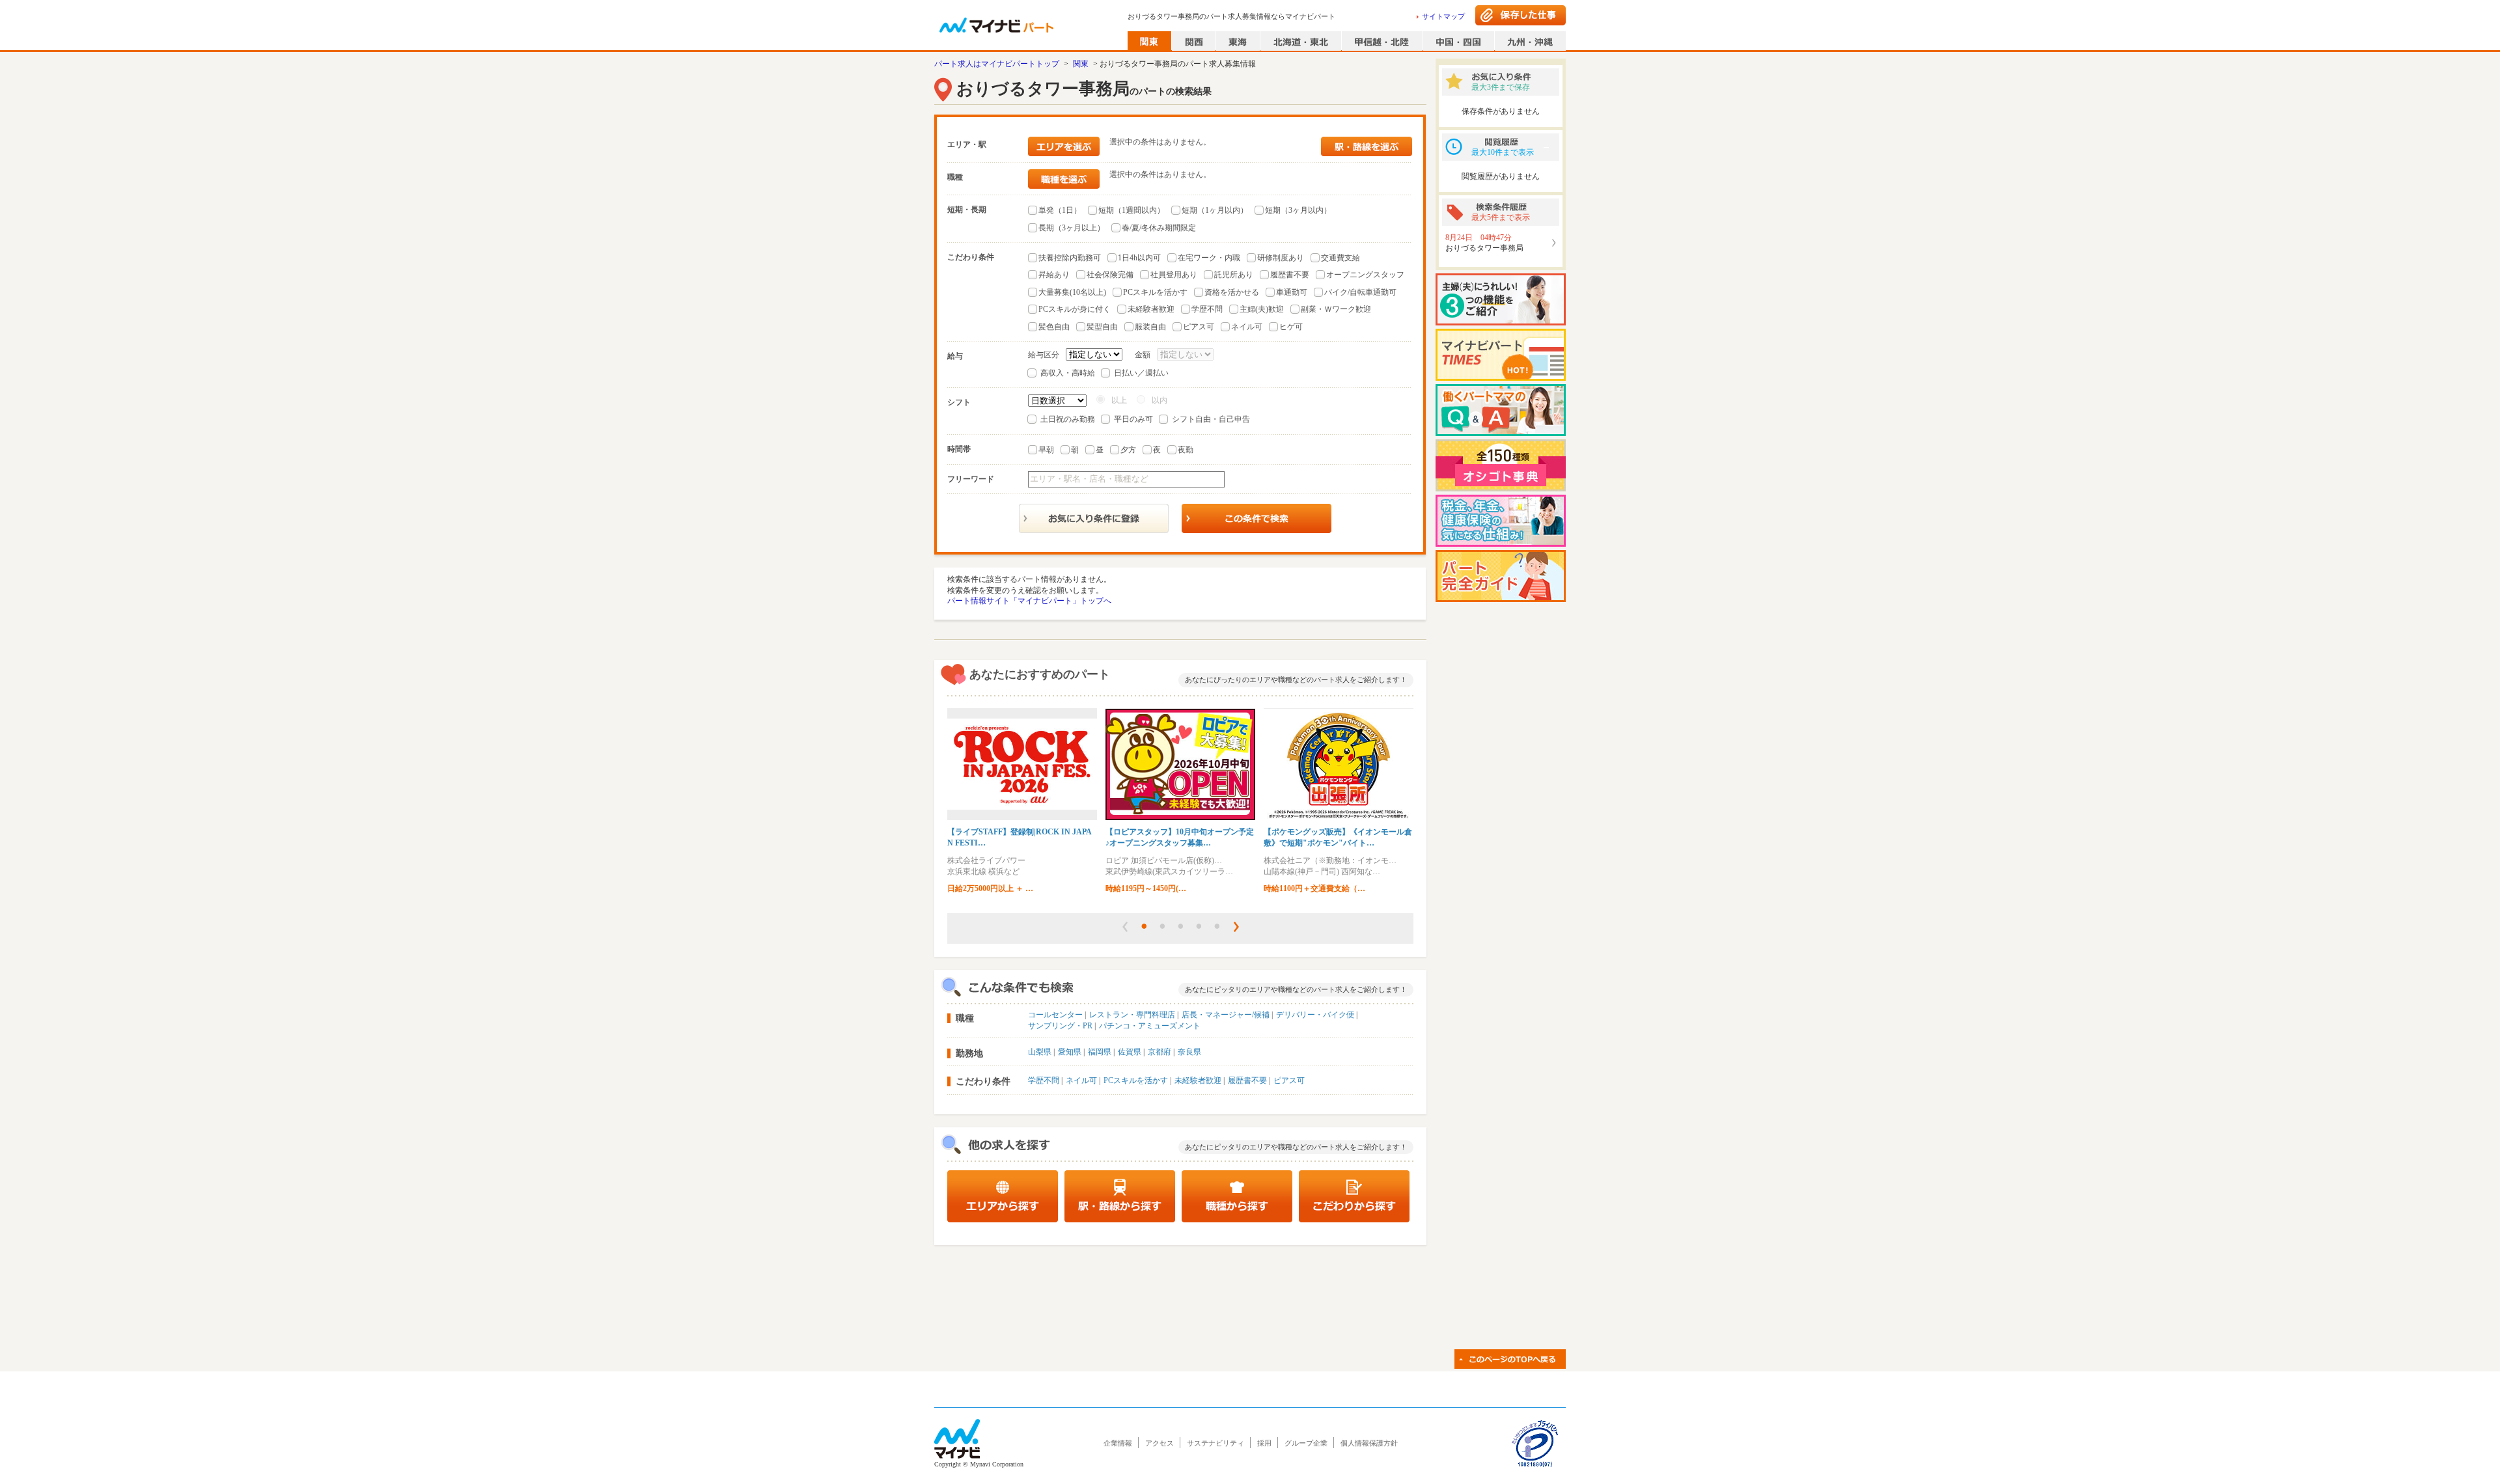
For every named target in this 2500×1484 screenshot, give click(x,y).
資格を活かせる (1232, 292)
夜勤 (1186, 450)
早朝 (1046, 450)
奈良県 (1189, 1052)
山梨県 (1040, 1052)
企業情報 (1118, 1443)
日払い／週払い (1141, 373)
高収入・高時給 (1068, 373)
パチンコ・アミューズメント (1150, 1026)
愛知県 (1070, 1052)
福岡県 (1100, 1052)
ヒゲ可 (1291, 327)
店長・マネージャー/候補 (1226, 1015)
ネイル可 (1247, 327)
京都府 (1160, 1052)
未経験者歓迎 (1151, 309)
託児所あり (1234, 275)
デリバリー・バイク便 (1315, 1015)
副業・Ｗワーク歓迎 (1336, 309)
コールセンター (1055, 1015)
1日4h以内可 (1139, 258)
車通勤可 (1292, 292)
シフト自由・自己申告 (1211, 419)
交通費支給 (1340, 258)
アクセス (1160, 1443)
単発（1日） (1060, 210)
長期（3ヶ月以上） (1072, 228)
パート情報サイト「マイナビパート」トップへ (1029, 601)
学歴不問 (1207, 309)
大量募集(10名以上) (1072, 292)
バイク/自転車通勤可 (1360, 292)
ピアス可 (1199, 327)
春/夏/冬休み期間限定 (1159, 228)
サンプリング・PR (1060, 1026)
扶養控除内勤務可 (1070, 258)
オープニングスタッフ (1365, 275)
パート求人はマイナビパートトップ (997, 64)
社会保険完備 (1110, 275)
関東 (1081, 64)
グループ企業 (1306, 1443)
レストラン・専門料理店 (1132, 1015)
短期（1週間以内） (1132, 210)
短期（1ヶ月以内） (1215, 210)
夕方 (1128, 450)
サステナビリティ (1215, 1443)
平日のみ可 (1133, 419)
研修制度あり (1281, 258)
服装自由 (1150, 327)
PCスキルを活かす (1155, 292)
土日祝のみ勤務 (1068, 419)
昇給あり (1054, 275)
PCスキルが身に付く (1075, 309)
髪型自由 (1102, 327)
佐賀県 (1130, 1052)
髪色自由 (1054, 327)
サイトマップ (1443, 16)
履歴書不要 (1290, 275)
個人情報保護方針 (1369, 1443)
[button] (1125, 927)
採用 (1264, 1443)
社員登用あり (1174, 275)
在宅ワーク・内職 (1209, 258)
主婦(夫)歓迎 (1262, 309)
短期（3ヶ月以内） (1298, 210)
